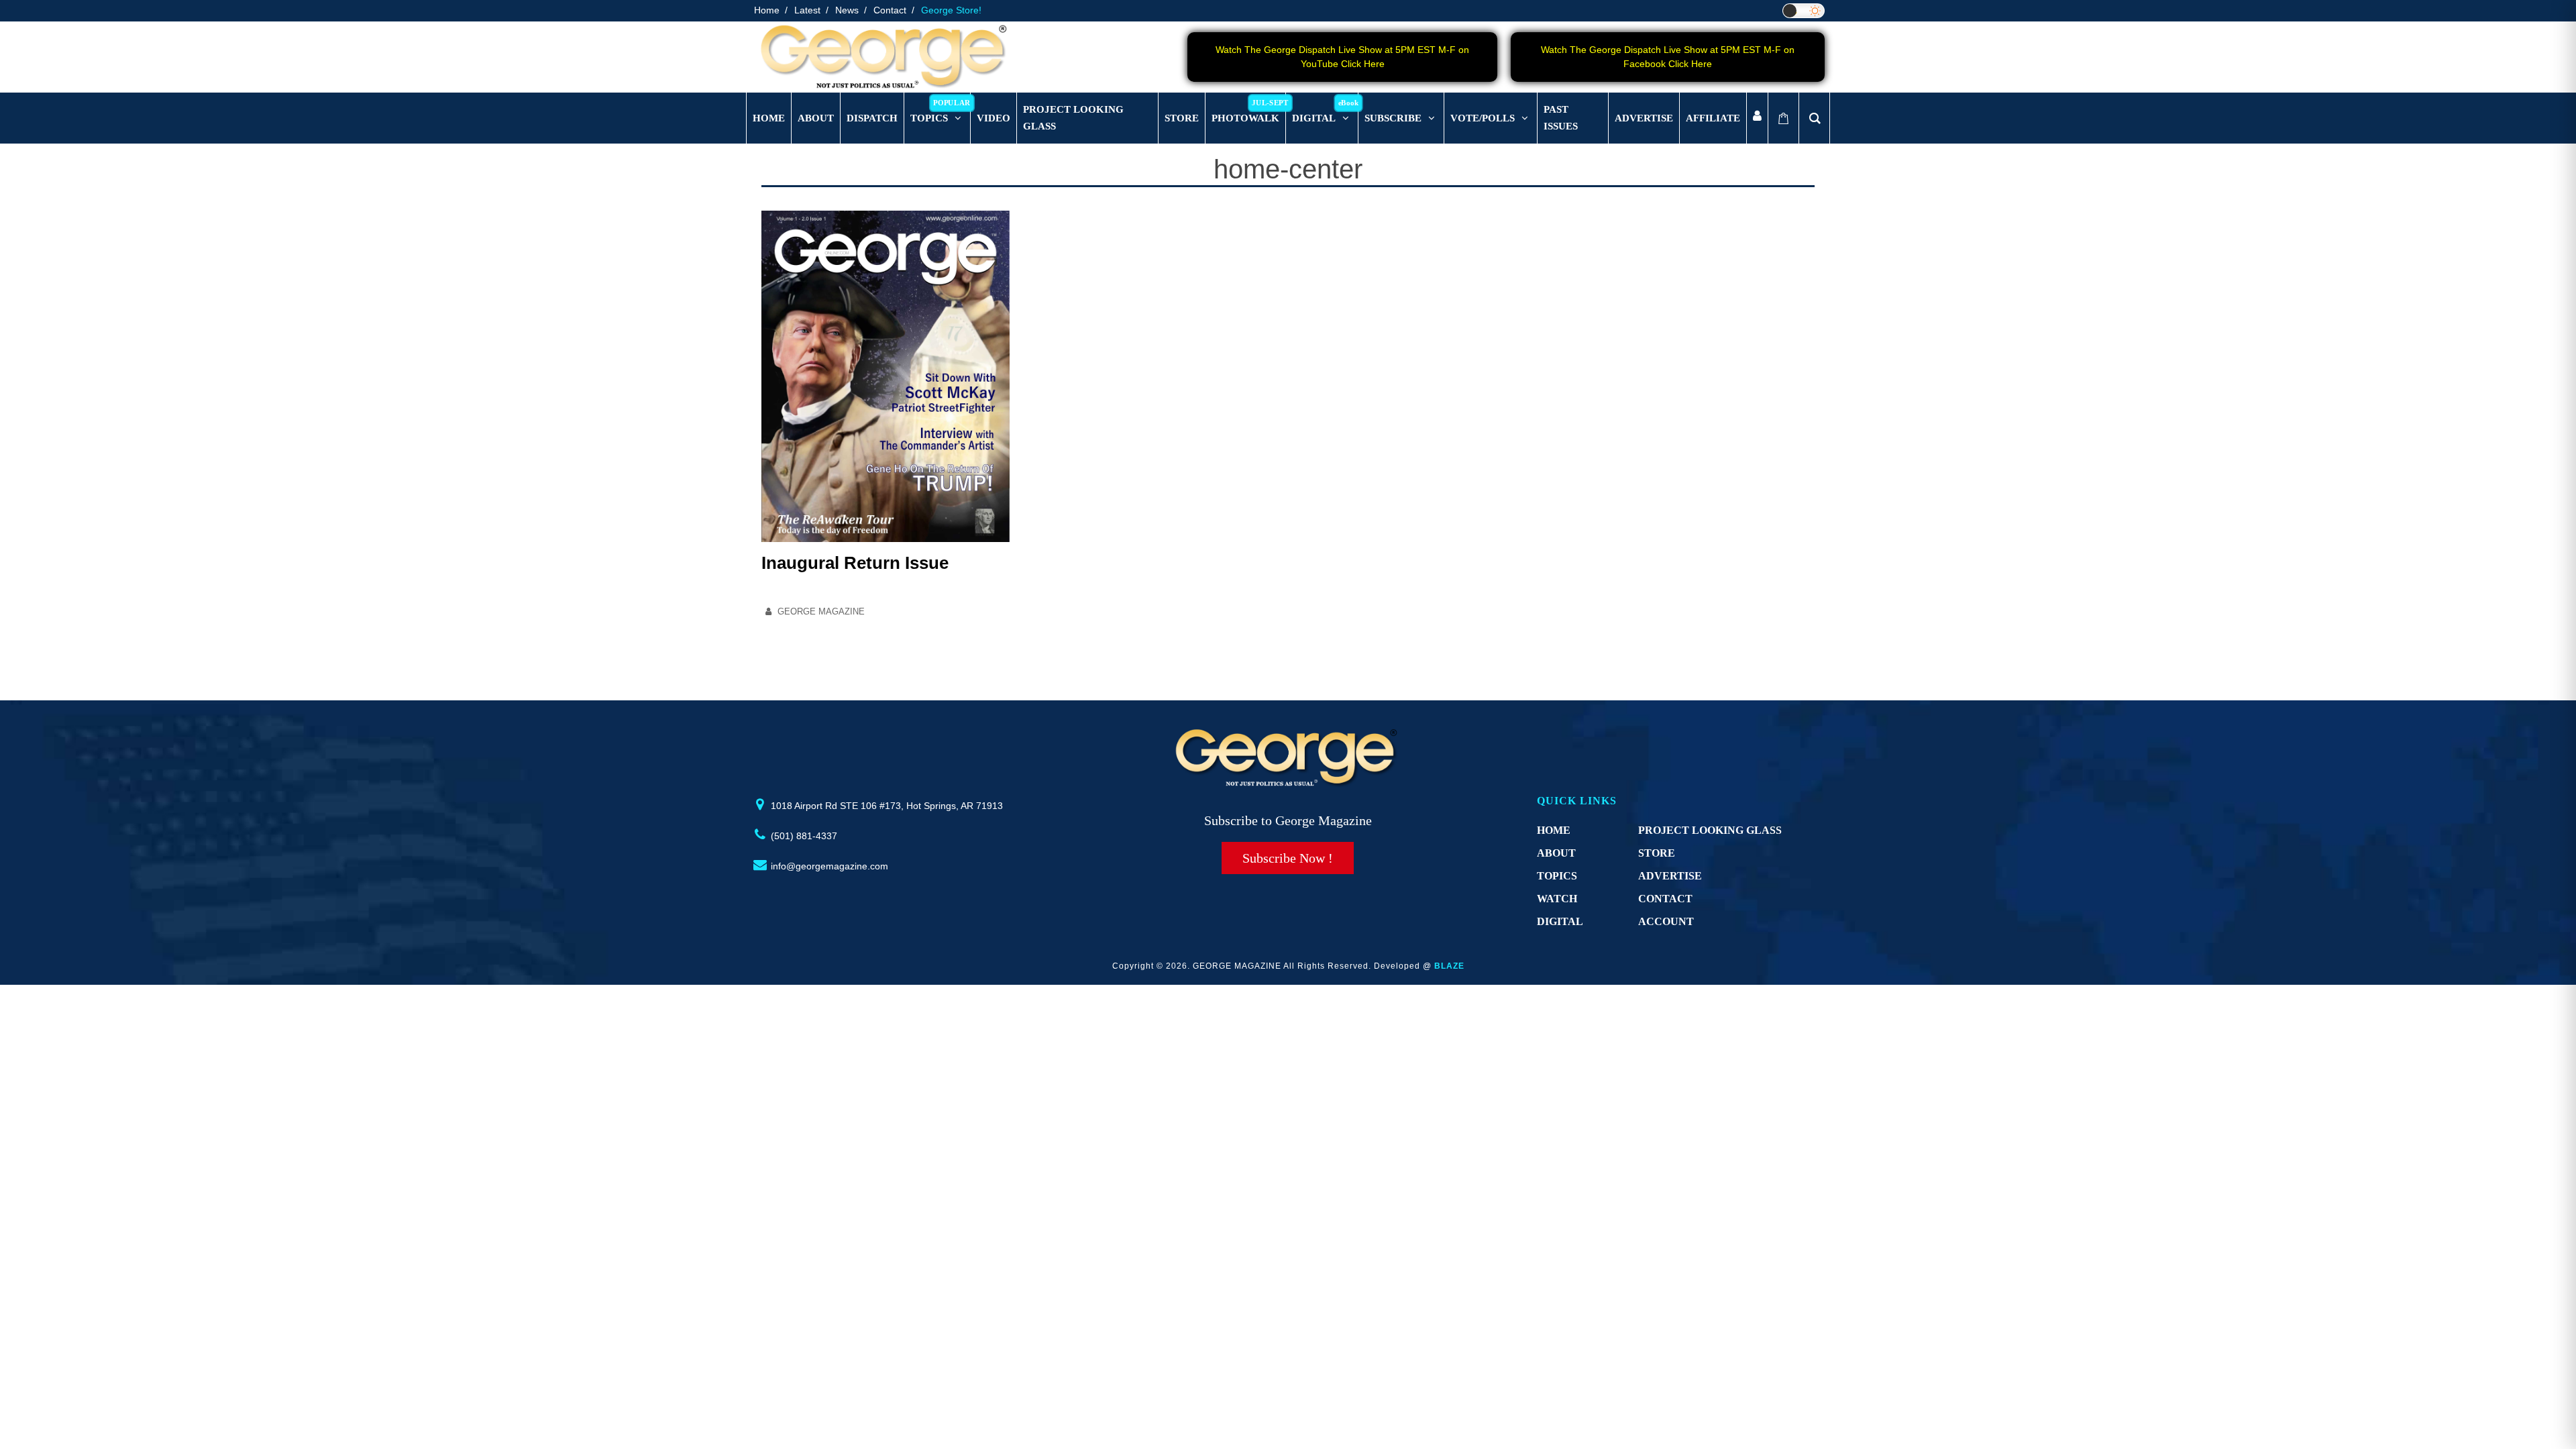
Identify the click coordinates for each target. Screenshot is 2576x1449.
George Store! (951, 10)
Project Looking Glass (1710, 830)
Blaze (1449, 966)
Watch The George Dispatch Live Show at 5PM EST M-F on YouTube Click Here (1342, 57)
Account (1666, 921)
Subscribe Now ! (1288, 858)
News (847, 10)
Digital (1560, 921)
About (1556, 853)
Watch (1557, 899)
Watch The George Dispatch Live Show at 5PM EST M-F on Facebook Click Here (1668, 57)
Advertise (1670, 876)
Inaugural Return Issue (855, 563)
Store (1657, 853)
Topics (1557, 876)
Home (767, 10)
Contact (890, 10)
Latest (807, 10)
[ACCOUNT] (1757, 118)
